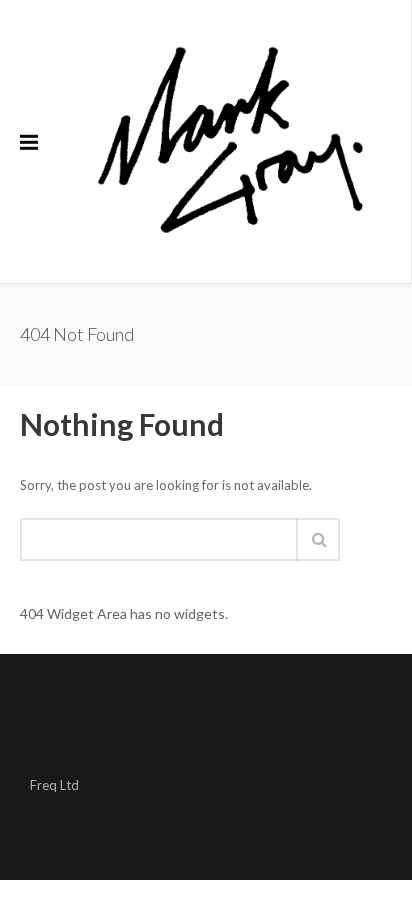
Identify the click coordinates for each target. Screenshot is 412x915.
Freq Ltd (54, 785)
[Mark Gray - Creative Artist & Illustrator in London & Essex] (230, 141)
